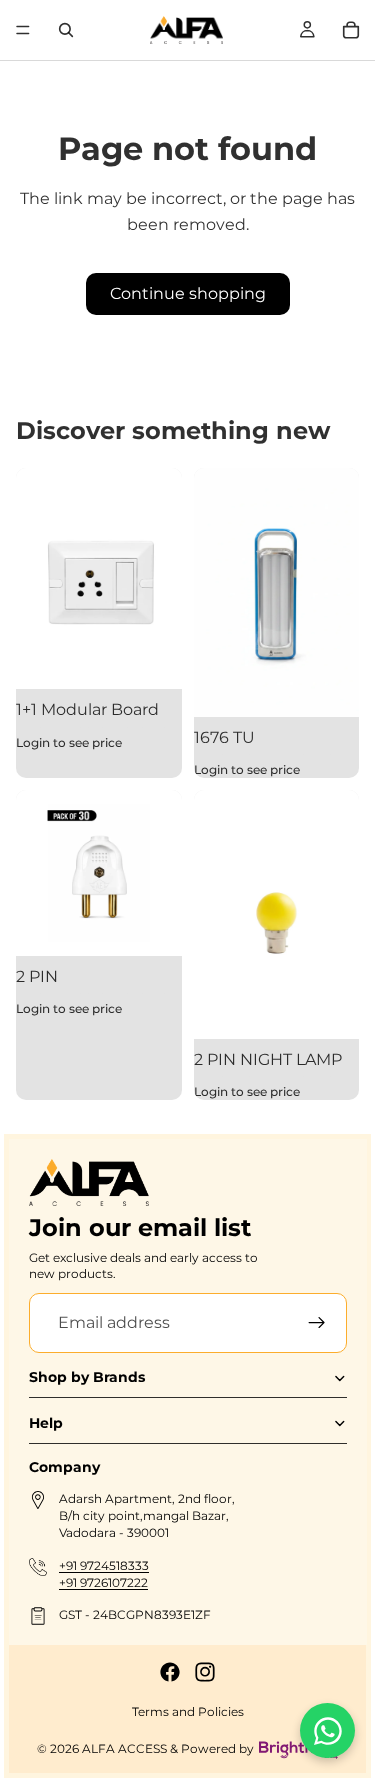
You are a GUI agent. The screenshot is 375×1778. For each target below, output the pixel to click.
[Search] (66, 30)
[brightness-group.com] (299, 1748)
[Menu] (23, 30)
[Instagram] (205, 1672)
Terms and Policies (188, 1711)
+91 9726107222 (103, 1581)
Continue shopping (188, 293)
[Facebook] (170, 1672)
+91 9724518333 (104, 1564)
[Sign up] (316, 1323)
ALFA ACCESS (124, 1748)
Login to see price (69, 742)
